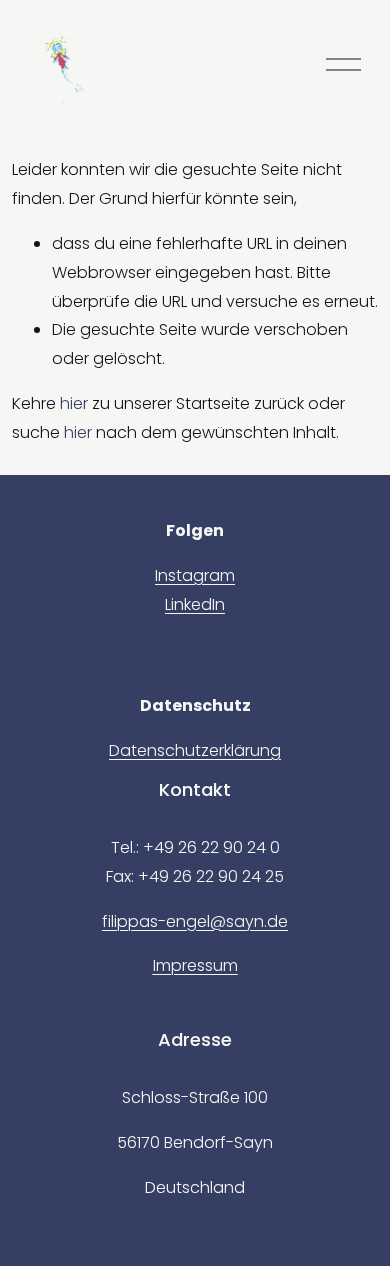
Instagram (195, 575)
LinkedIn (195, 604)
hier (74, 403)
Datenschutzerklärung (195, 750)
